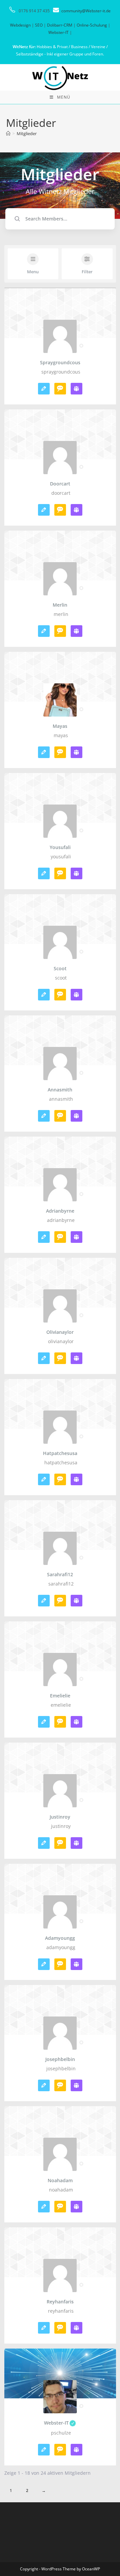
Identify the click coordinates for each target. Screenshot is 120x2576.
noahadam (60, 2181)
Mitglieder (27, 133)
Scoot (60, 969)
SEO (39, 25)
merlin (60, 605)
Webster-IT (58, 32)
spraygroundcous (60, 363)
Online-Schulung (92, 25)
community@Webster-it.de (86, 11)
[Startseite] (8, 133)
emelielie (60, 1696)
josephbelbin (60, 2059)
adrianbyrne (60, 1211)
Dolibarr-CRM (60, 25)
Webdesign (20, 25)
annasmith (60, 1090)
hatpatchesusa (60, 1453)
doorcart (60, 484)
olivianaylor (60, 1332)
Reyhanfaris (60, 2302)
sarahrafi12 (60, 1575)
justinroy (60, 1817)
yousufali (60, 847)
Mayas (60, 726)
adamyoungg (60, 1938)
